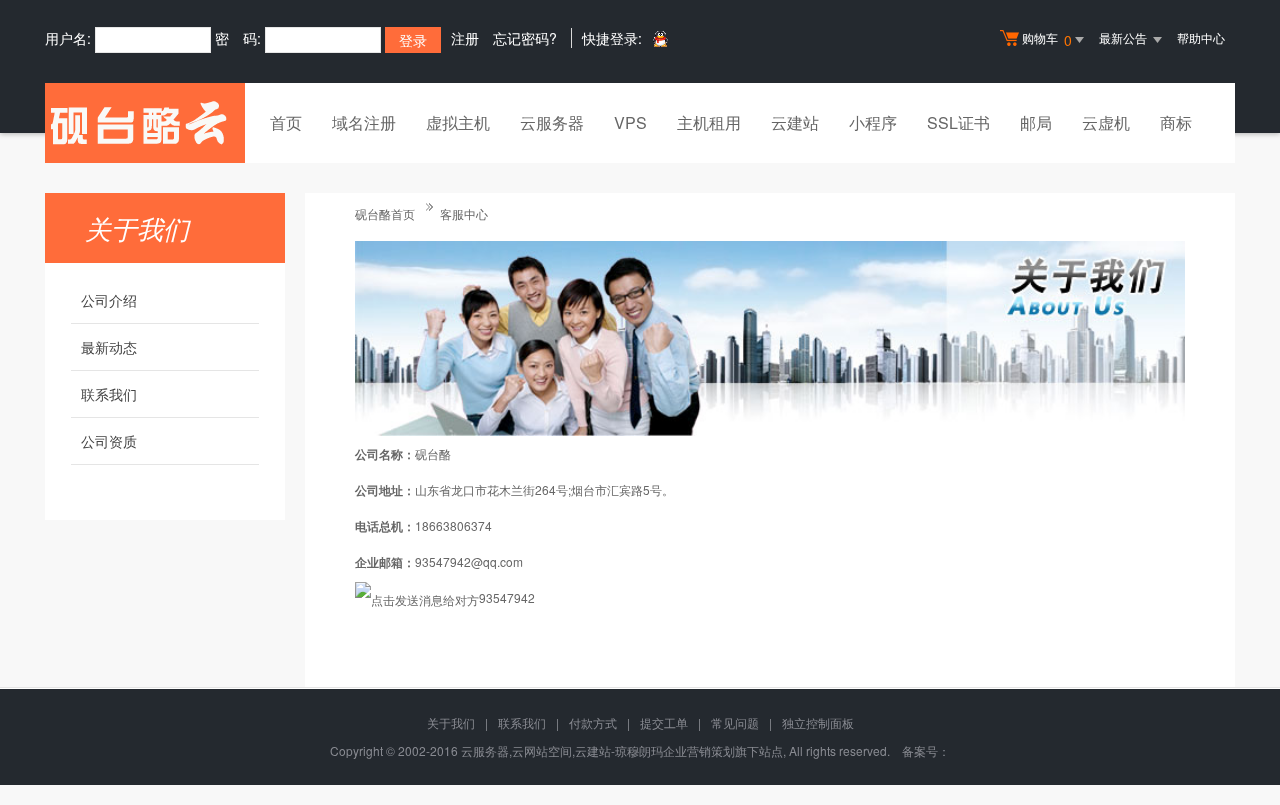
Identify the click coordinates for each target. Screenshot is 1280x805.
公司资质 (109, 441)
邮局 (1036, 122)
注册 (465, 38)
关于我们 (451, 722)
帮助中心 (1201, 37)
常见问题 (735, 722)
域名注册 (364, 122)
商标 (1176, 122)
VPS (630, 122)
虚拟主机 (458, 122)
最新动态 (109, 347)
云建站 (795, 122)
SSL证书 (958, 122)
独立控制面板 (818, 722)
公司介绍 (109, 300)
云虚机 (1106, 122)
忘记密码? (525, 38)
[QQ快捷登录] (659, 38)
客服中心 (464, 213)
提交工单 (664, 722)
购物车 (1047, 39)
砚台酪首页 (385, 213)
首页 (286, 122)
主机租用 (709, 122)
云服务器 (552, 122)
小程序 (873, 122)
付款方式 (593, 722)
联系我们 (109, 394)
